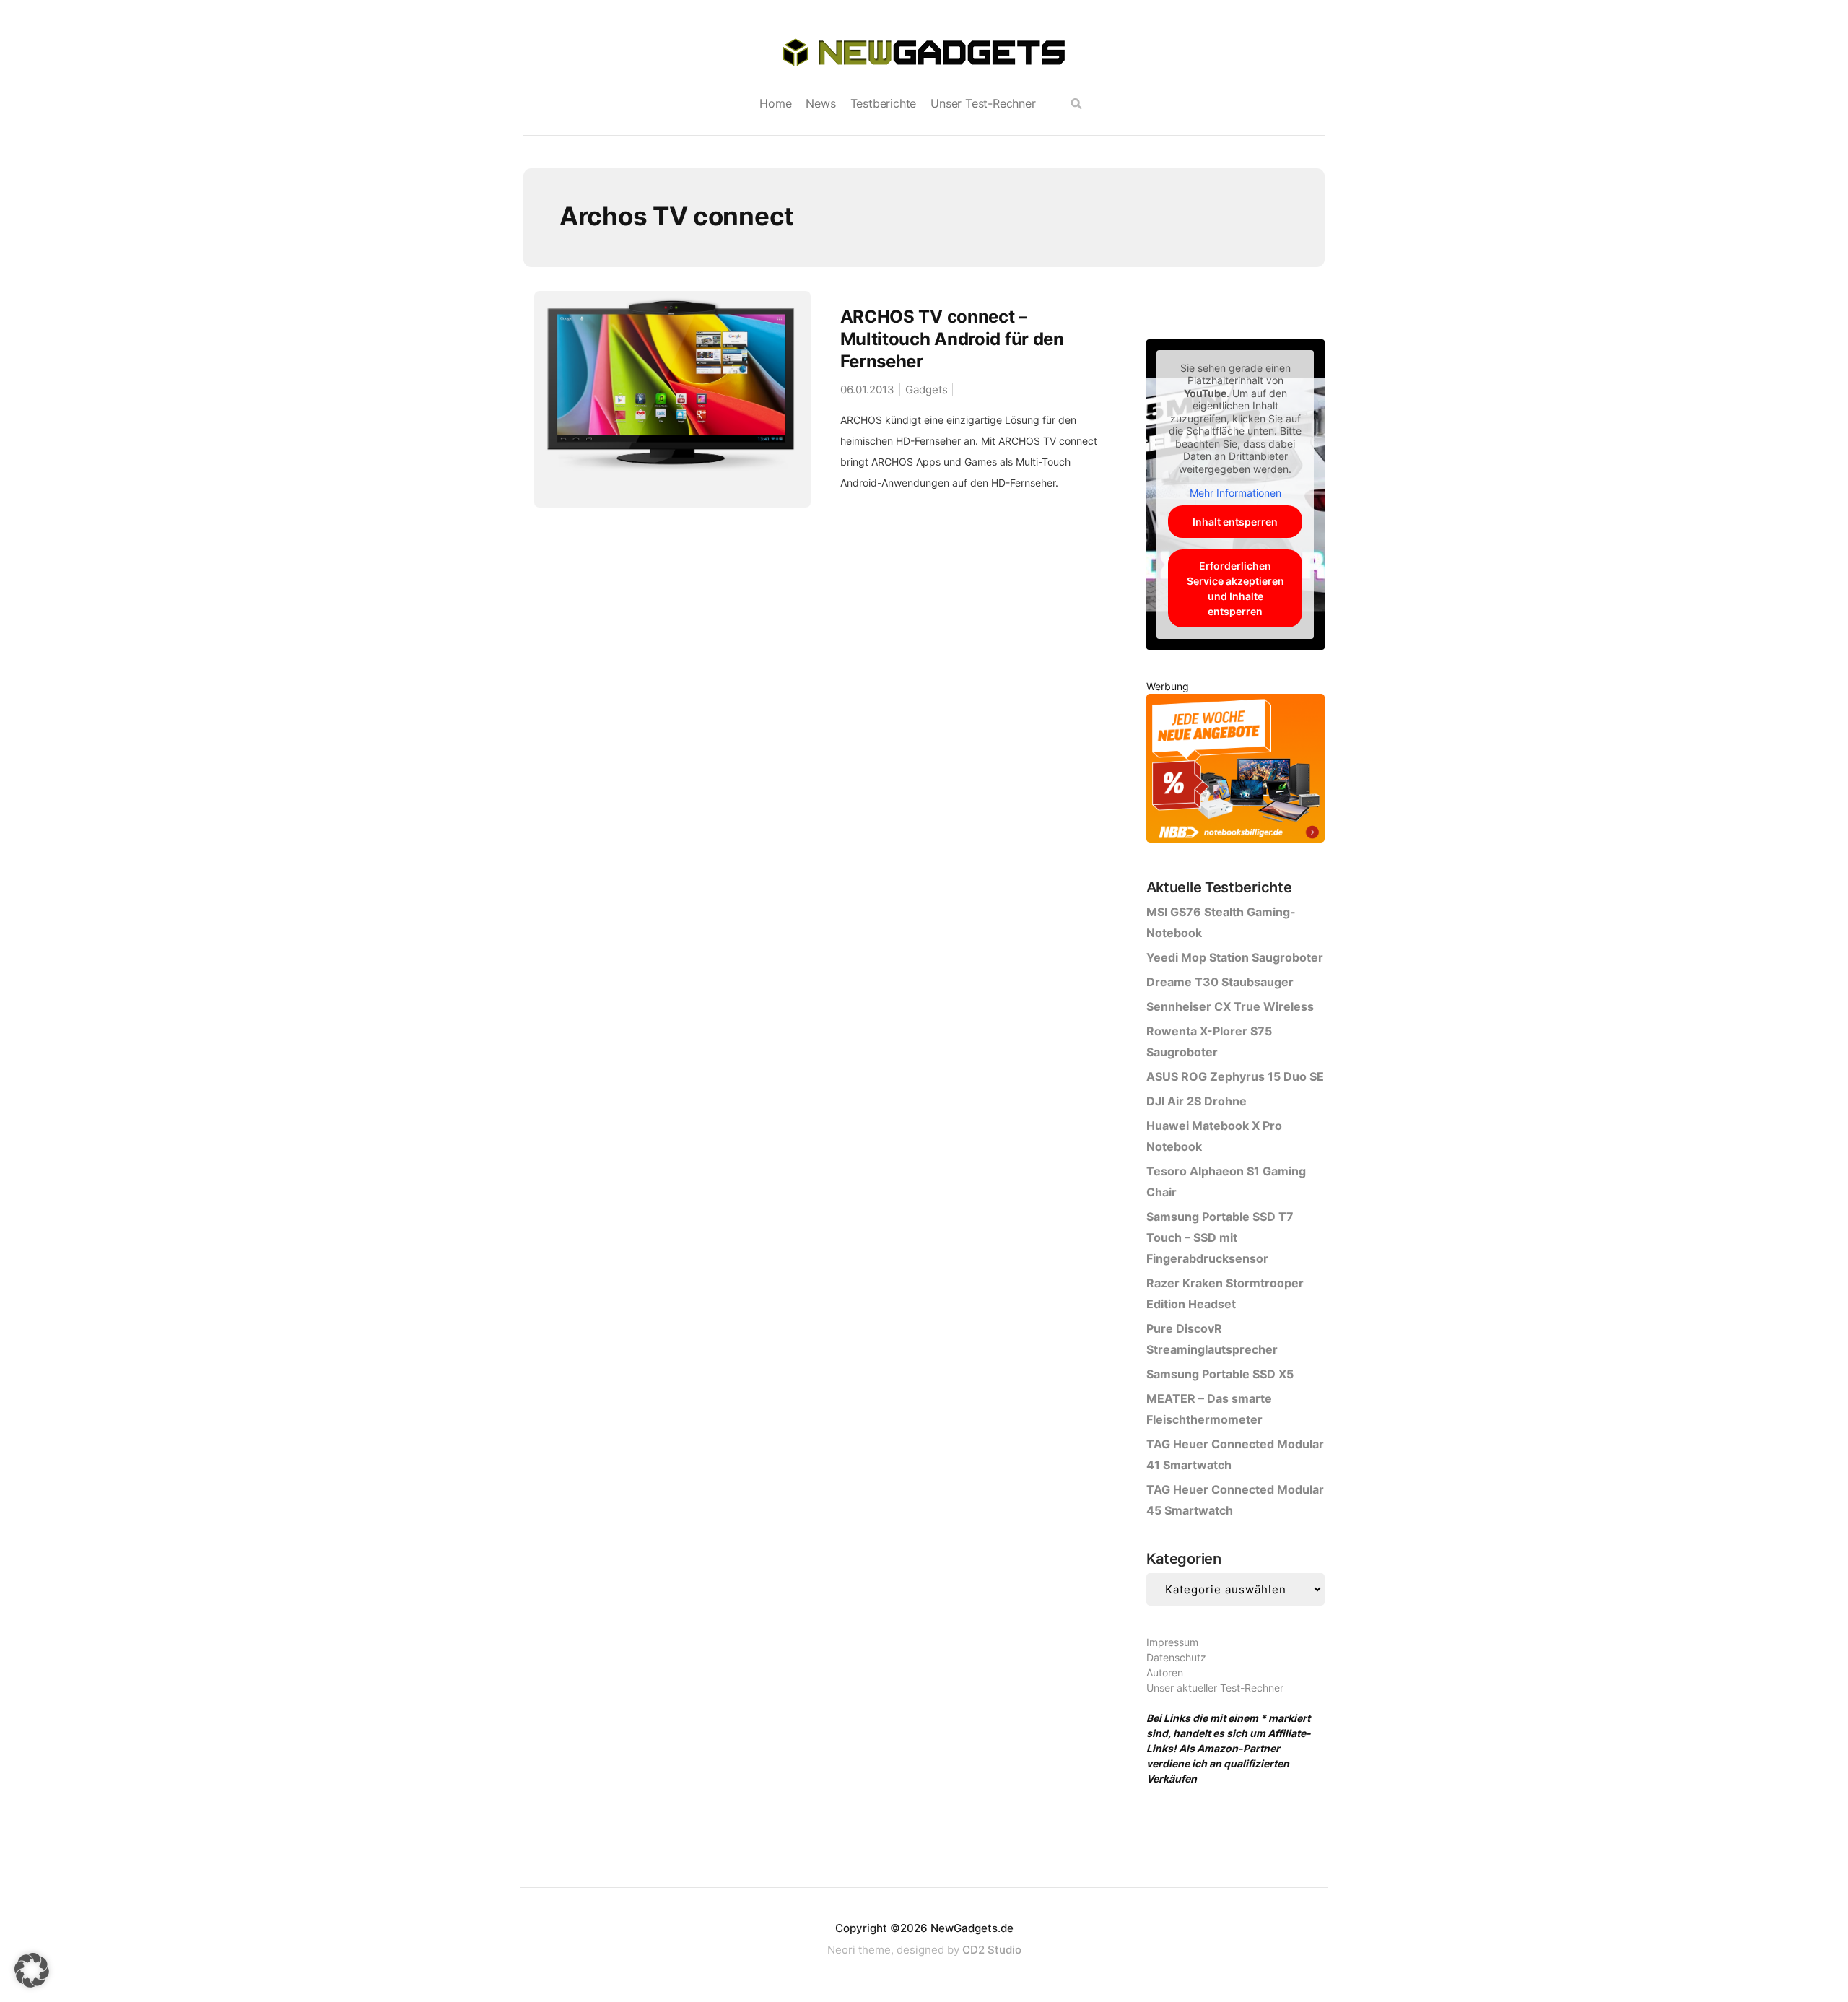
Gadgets (927, 389)
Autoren (1165, 1672)
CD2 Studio (992, 1950)
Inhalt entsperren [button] (1235, 522)
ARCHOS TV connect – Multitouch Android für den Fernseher (952, 339)
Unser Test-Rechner (983, 103)
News (820, 103)
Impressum (1172, 1642)
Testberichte (884, 103)
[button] (32, 1970)
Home (775, 103)
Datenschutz (1176, 1657)
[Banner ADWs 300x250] (1235, 771)
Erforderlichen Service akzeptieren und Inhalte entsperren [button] (1235, 588)
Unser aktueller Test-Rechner (1215, 1688)
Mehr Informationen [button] (1235, 493)
